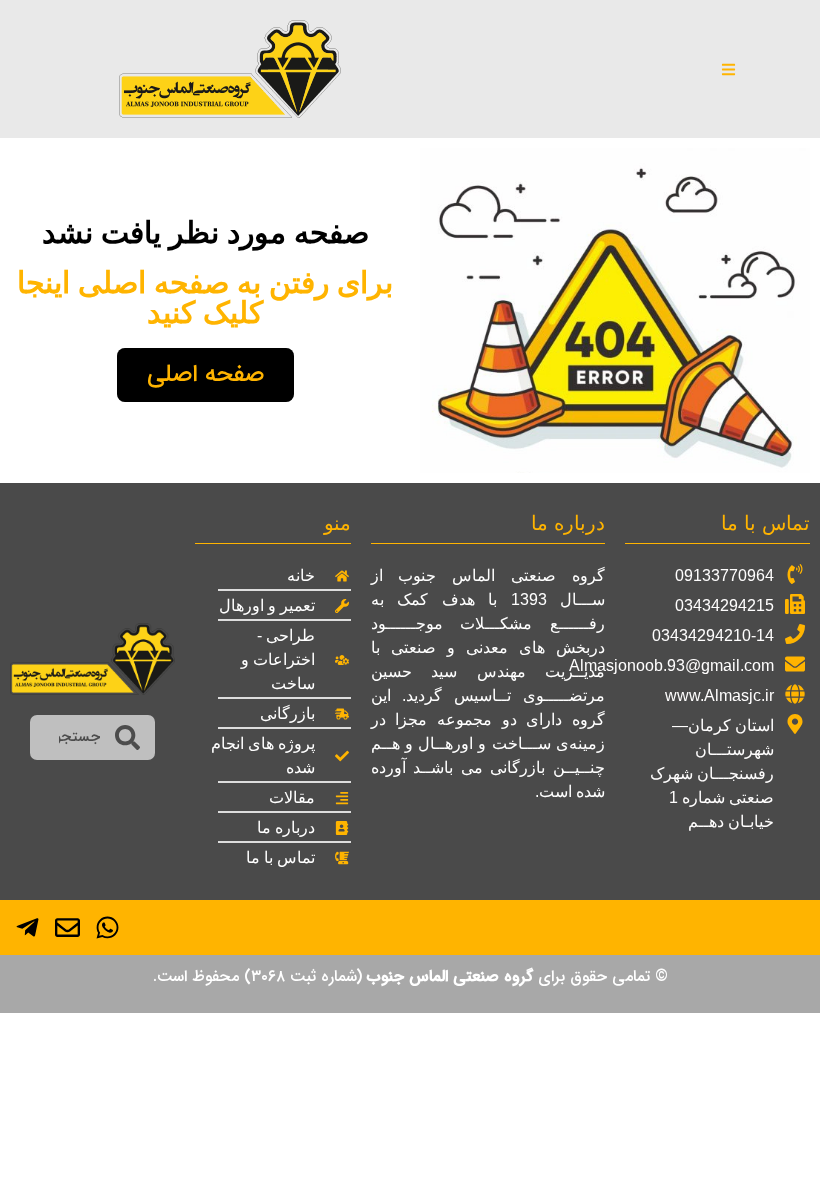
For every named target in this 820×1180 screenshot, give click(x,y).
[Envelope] (67, 927)
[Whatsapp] (107, 927)
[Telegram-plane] (27, 927)
